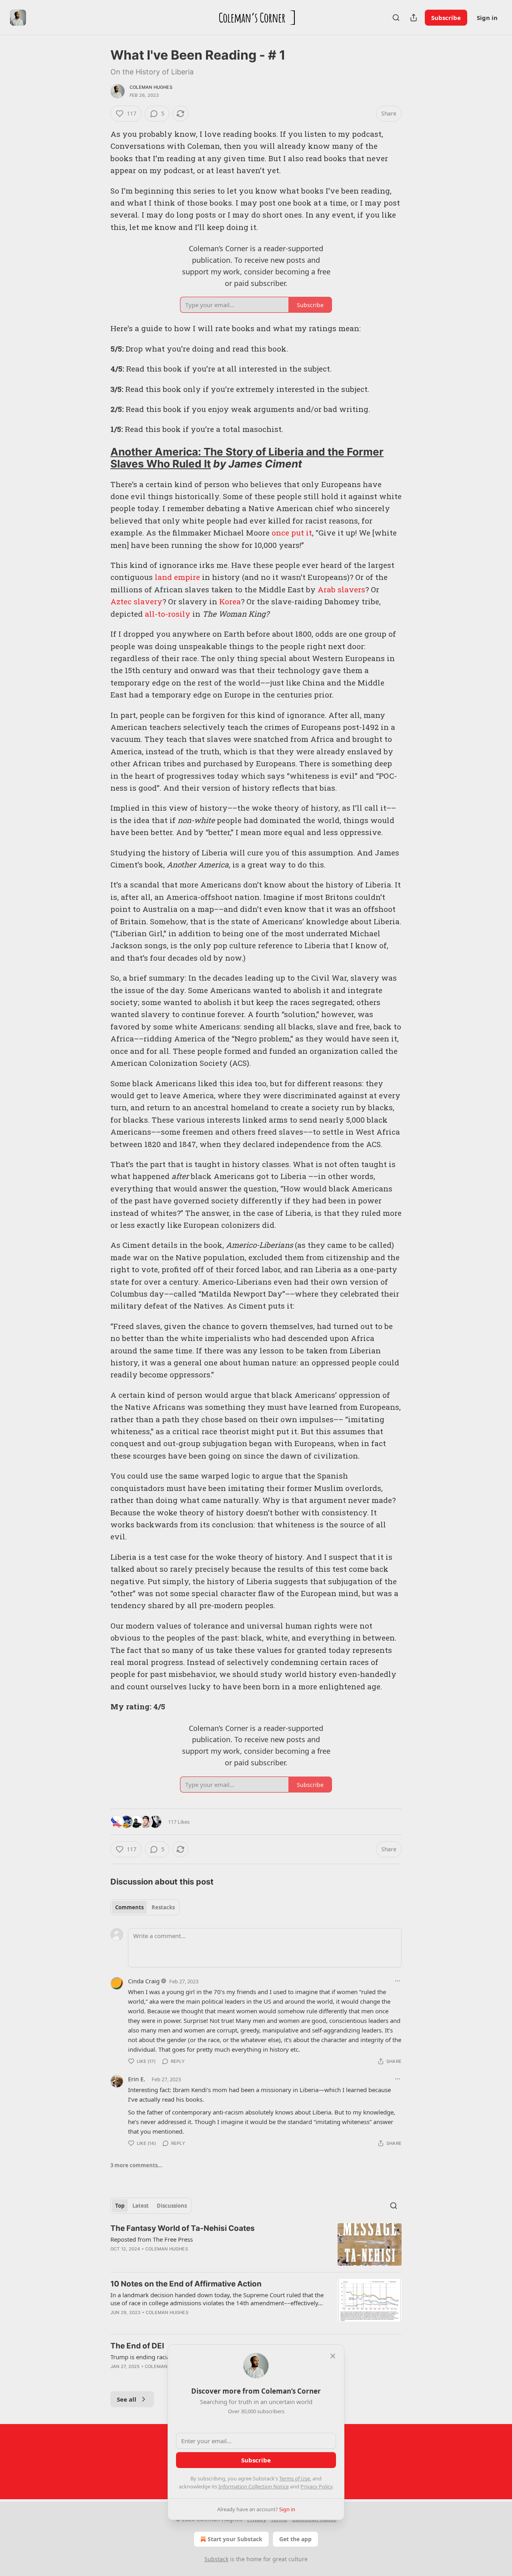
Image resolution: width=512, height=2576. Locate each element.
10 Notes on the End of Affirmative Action (186, 2284)
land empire (177, 577)
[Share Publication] (414, 18)
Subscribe (446, 18)
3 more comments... (136, 2165)
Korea (230, 601)
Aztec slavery (136, 601)
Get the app (295, 2539)
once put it (292, 533)
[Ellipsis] (398, 1981)
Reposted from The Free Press (152, 2239)
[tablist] (145, 1907)
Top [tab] (120, 2206)
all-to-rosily (168, 614)
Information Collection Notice (254, 2486)
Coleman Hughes (151, 87)
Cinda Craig (144, 1981)
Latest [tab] (141, 2206)
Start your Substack (235, 2539)
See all (127, 2399)
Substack (216, 2559)
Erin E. (137, 2079)
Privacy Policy (316, 2486)
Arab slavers (341, 589)
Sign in (487, 18)
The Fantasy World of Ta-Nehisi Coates (183, 2228)
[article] (256, 2245)
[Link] (99, 458)
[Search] (396, 18)
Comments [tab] (129, 1907)
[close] (333, 2356)
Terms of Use (295, 2478)
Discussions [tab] (172, 2206)
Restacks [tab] (163, 1907)
